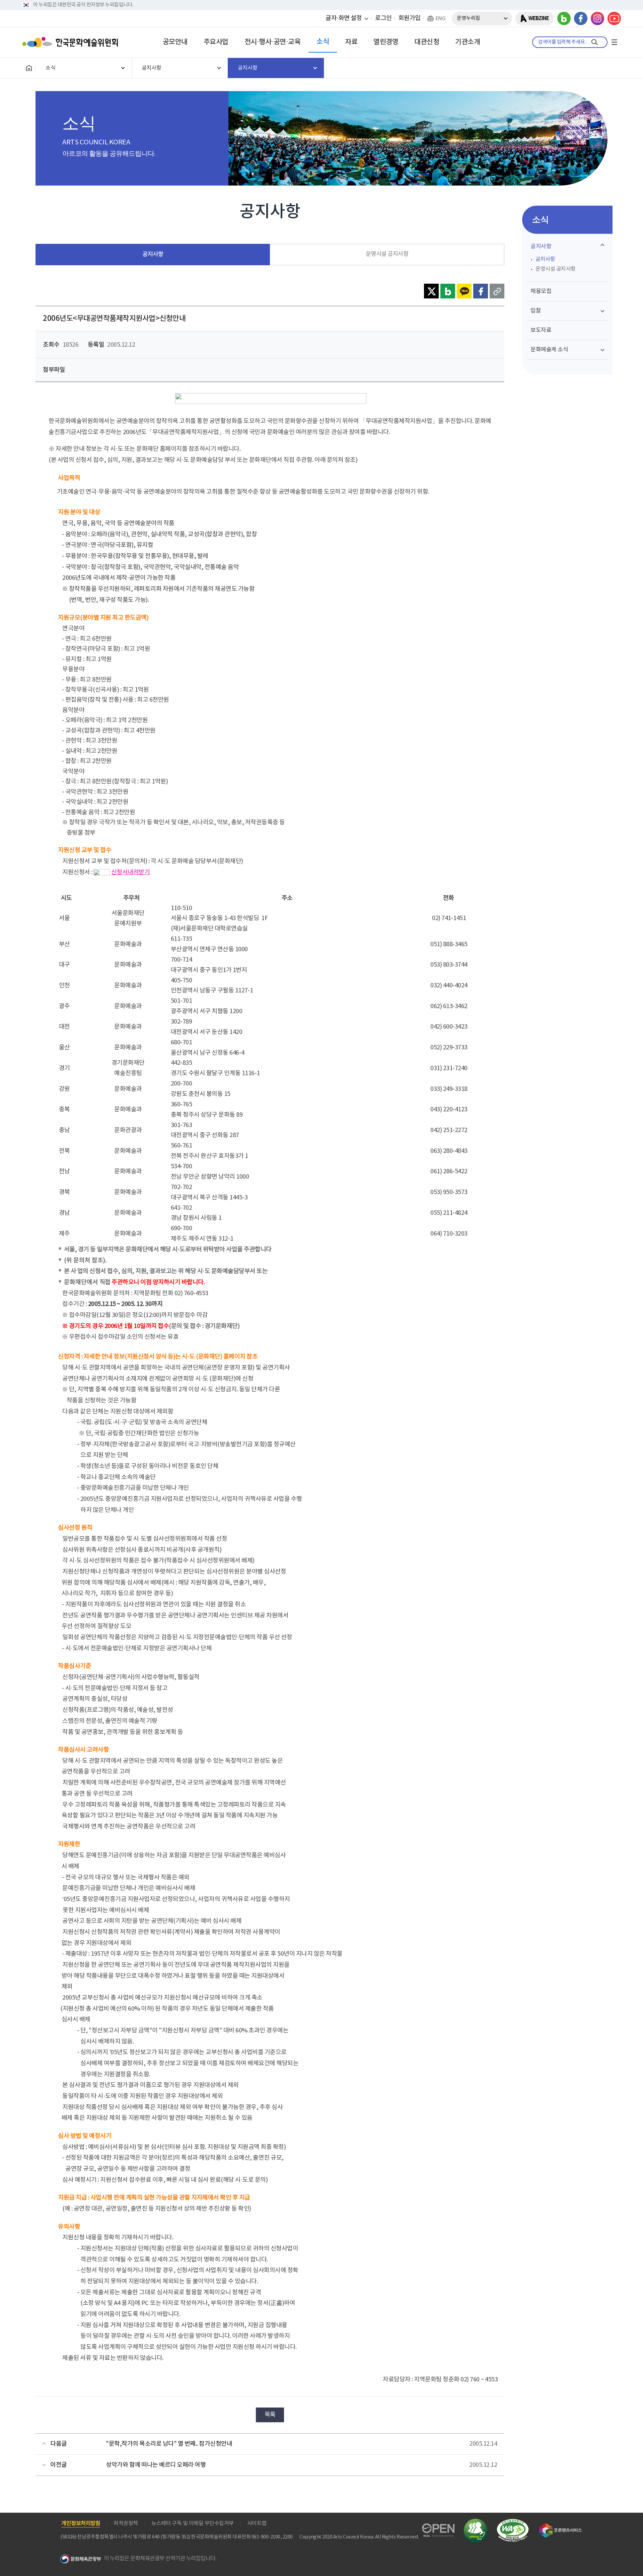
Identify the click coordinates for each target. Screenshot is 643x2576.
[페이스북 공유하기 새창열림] (481, 291)
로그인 (383, 18)
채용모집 (541, 291)
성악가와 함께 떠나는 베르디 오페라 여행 (156, 2465)
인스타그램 (597, 18)
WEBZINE (539, 18)
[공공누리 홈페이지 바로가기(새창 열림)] (438, 2527)
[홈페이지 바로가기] (29, 68)
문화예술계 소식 (549, 350)
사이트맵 (257, 2523)
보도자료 (541, 330)
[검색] (595, 42)
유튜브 (614, 18)
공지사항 (153, 254)
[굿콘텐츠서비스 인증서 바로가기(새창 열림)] (560, 2526)
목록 (270, 2415)
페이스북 (581, 18)
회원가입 (410, 18)
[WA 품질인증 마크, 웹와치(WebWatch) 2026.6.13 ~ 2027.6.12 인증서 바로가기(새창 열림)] (513, 2522)
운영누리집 (469, 18)
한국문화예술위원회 (72, 42)
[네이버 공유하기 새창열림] (448, 291)
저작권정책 (126, 2523)
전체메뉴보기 (614, 42)
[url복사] (497, 291)
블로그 (564, 18)
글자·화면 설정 (344, 18)
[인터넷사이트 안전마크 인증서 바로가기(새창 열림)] (476, 2523)
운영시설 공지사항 (387, 254)
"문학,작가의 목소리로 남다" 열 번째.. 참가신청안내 (169, 2444)
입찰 (536, 311)
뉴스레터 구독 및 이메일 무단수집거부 (193, 2523)
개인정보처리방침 (81, 2523)
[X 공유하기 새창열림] (431, 291)
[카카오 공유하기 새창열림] (464, 291)
